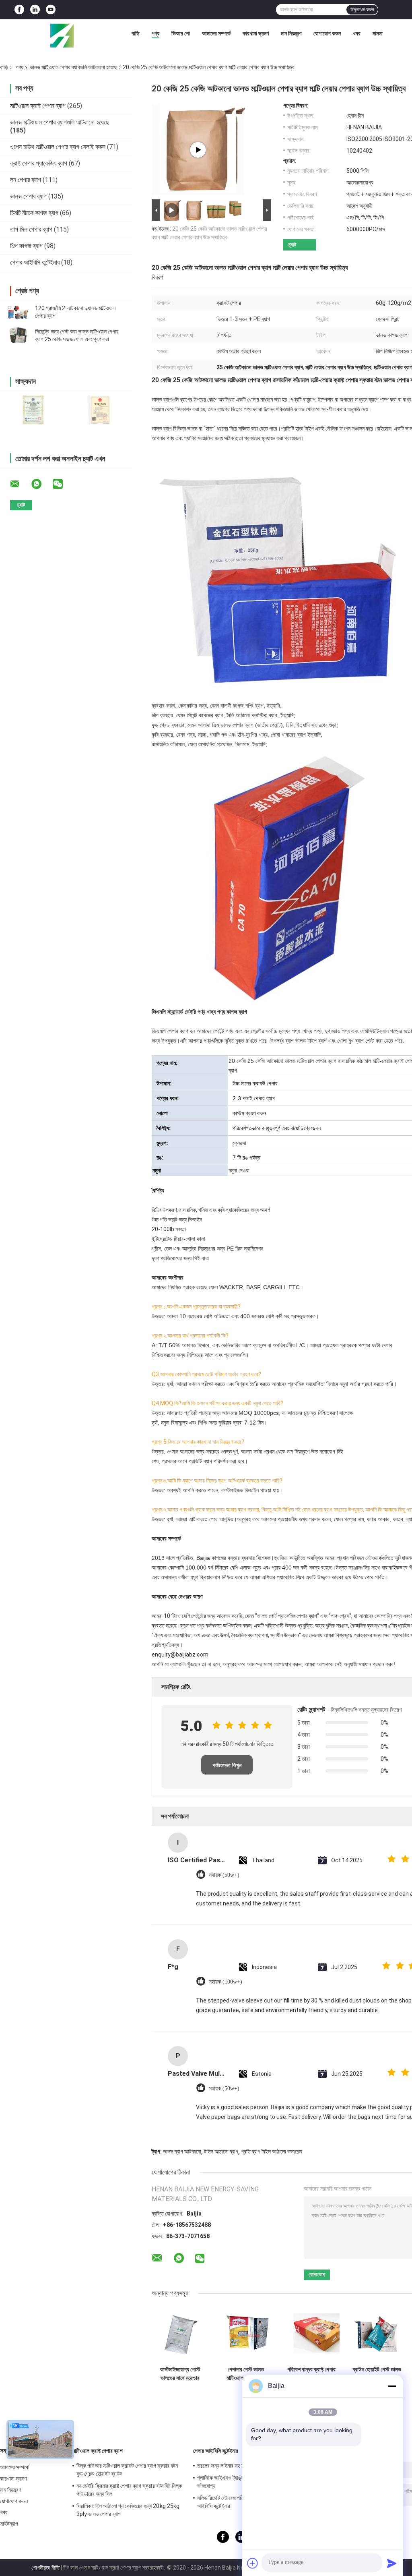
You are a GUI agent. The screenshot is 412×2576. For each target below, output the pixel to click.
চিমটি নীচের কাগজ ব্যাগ (34, 213)
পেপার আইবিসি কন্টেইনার (35, 262)
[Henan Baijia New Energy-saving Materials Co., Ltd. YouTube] (51, 10)
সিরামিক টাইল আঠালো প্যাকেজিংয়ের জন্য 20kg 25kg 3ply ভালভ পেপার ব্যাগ (128, 2510)
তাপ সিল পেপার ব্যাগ (31, 229)
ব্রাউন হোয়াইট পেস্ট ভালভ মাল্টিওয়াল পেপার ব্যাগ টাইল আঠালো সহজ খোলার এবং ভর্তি (377, 2374)
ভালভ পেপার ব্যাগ (28, 196)
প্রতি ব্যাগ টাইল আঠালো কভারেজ (272, 2151)
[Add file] (253, 2563)
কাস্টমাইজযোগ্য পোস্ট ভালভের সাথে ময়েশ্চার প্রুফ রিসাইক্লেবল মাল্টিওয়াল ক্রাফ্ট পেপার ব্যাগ (180, 2374)
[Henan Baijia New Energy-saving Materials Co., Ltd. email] (20, 484)
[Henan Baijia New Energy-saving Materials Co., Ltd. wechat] (63, 484)
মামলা (378, 33)
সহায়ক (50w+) (224, 1875)
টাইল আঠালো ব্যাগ (221, 2151)
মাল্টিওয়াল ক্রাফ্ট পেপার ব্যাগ (38, 106)
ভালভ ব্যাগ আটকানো (182, 2151)
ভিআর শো (181, 33)
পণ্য (156, 33)
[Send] (392, 2563)
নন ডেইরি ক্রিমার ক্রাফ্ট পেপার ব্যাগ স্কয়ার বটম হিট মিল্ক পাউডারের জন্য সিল (129, 2490)
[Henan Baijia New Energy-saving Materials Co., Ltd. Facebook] (19, 10)
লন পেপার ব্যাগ (26, 180)
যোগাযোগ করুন (327, 33)
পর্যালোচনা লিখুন (227, 1765)
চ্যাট (292, 245)
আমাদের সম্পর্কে (216, 33)
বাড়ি (136, 33)
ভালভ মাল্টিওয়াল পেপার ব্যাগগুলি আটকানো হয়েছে (73, 67)
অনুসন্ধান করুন (362, 10)
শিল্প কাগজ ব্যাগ (26, 246)
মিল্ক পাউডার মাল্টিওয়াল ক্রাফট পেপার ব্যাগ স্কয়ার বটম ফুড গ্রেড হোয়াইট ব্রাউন (127, 2470)
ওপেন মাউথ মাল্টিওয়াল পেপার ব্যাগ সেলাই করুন (58, 147)
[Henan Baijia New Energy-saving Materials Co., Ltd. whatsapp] (41, 484)
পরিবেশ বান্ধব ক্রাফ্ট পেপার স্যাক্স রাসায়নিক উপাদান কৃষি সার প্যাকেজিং (311, 2374)
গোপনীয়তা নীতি (45, 2568)
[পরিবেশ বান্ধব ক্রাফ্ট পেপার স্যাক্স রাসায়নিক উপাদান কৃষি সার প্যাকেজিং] (311, 2334)
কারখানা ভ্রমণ (256, 33)
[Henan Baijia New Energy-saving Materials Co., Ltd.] (62, 35)
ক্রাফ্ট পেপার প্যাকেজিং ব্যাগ (39, 163)
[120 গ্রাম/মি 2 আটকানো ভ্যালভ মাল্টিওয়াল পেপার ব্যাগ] (18, 312)
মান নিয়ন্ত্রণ (291, 33)
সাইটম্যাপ (9, 2524)
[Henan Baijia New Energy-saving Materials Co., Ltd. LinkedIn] (35, 10)
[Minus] (392, 2386)
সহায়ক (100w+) (226, 1982)
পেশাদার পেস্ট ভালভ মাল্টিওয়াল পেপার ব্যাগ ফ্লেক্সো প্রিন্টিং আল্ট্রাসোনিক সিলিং (246, 2374)
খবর (357, 33)
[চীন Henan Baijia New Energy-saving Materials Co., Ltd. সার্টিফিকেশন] (33, 410)
